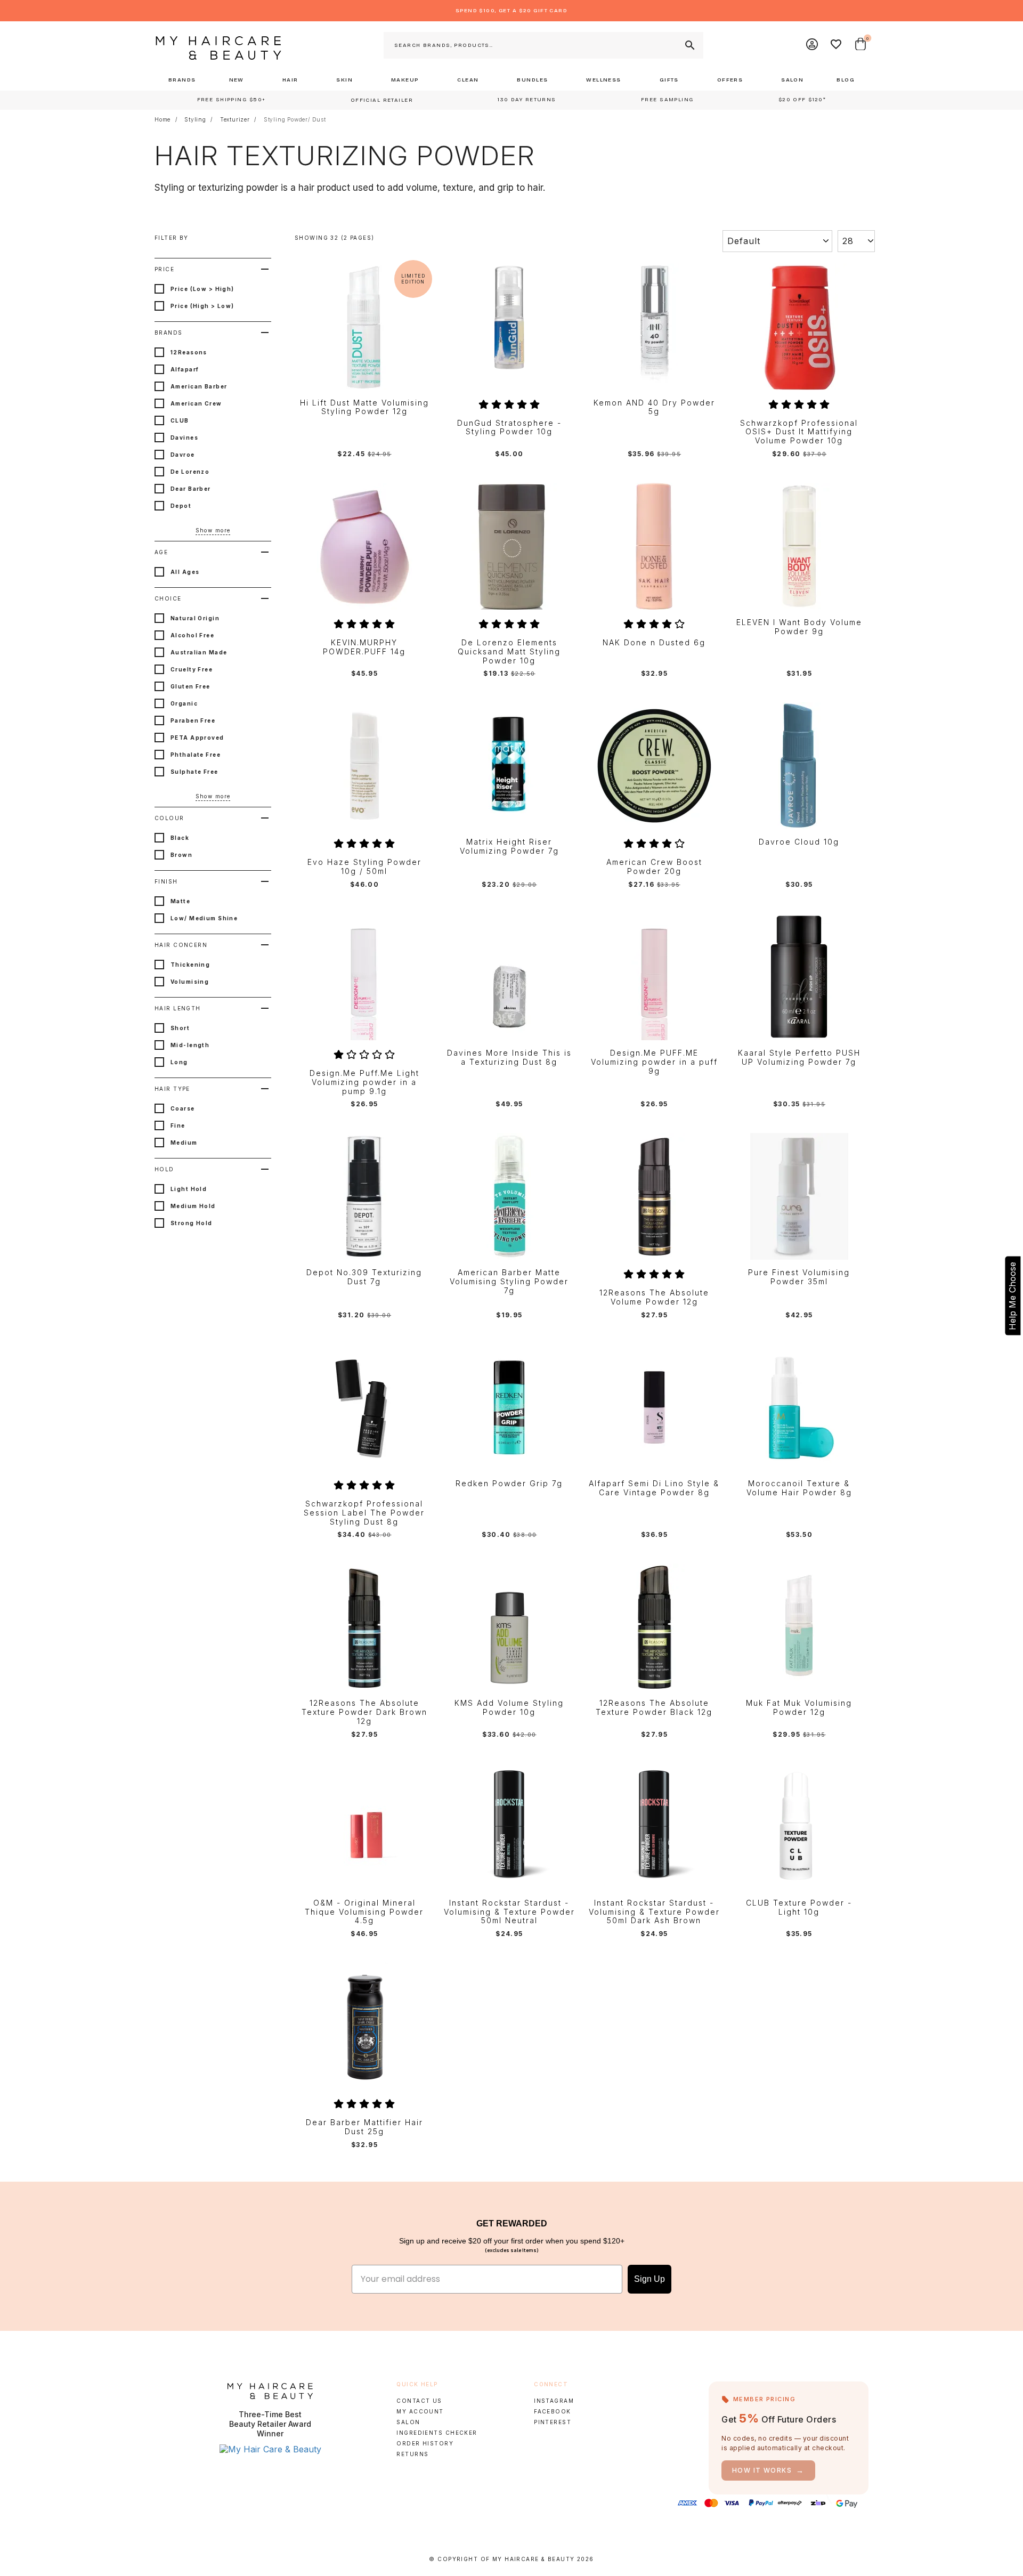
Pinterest (553, 2422)
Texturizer (235, 119)
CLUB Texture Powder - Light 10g (799, 1907)
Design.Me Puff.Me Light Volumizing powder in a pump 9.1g (364, 1082)
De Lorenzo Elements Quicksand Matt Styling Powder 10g (509, 652)
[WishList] (837, 45)
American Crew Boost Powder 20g (654, 867)
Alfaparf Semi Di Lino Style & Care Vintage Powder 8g (654, 1488)
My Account (420, 2411)
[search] (689, 45)
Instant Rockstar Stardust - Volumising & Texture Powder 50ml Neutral (509, 1912)
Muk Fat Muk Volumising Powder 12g (799, 1708)
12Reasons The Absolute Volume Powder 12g (654, 1297)
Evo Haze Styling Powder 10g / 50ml (364, 867)
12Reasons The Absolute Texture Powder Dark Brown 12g (364, 1712)
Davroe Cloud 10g (799, 842)
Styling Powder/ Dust (295, 119)
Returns (412, 2454)
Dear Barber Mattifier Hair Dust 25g (364, 2127)
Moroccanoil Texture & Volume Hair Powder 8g (799, 1488)
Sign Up (649, 2279)
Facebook (552, 2411)
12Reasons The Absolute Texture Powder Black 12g (654, 1708)
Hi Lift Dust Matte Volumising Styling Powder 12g (364, 407)
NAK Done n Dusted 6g (654, 643)
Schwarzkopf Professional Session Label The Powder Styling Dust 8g (364, 1513)
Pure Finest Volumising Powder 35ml (799, 1277)
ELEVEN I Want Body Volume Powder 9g (799, 627)
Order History (425, 2443)
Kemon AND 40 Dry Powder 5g (654, 407)
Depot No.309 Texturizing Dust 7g (364, 1277)
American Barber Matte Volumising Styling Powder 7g (509, 1282)
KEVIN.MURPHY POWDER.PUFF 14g (364, 647)
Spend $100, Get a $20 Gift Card (511, 11)
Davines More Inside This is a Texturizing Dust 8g (509, 1058)
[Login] (813, 45)
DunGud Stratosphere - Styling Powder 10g (509, 428)
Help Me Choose (1012, 1296)
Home (163, 119)
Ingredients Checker (437, 2433)
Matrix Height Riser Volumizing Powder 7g (509, 846)
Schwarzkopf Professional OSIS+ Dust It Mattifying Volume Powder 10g (799, 432)
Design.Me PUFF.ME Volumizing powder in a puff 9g (654, 1062)
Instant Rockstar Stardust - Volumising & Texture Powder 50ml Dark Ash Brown (654, 1912)
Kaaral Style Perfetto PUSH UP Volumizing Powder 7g (799, 1058)
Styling (195, 119)
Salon (408, 2422)
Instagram (554, 2401)
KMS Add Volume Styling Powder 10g (509, 1708)
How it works (768, 2470)
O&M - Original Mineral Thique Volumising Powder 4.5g (364, 1912)
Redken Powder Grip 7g (509, 1484)
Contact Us (419, 2401)
